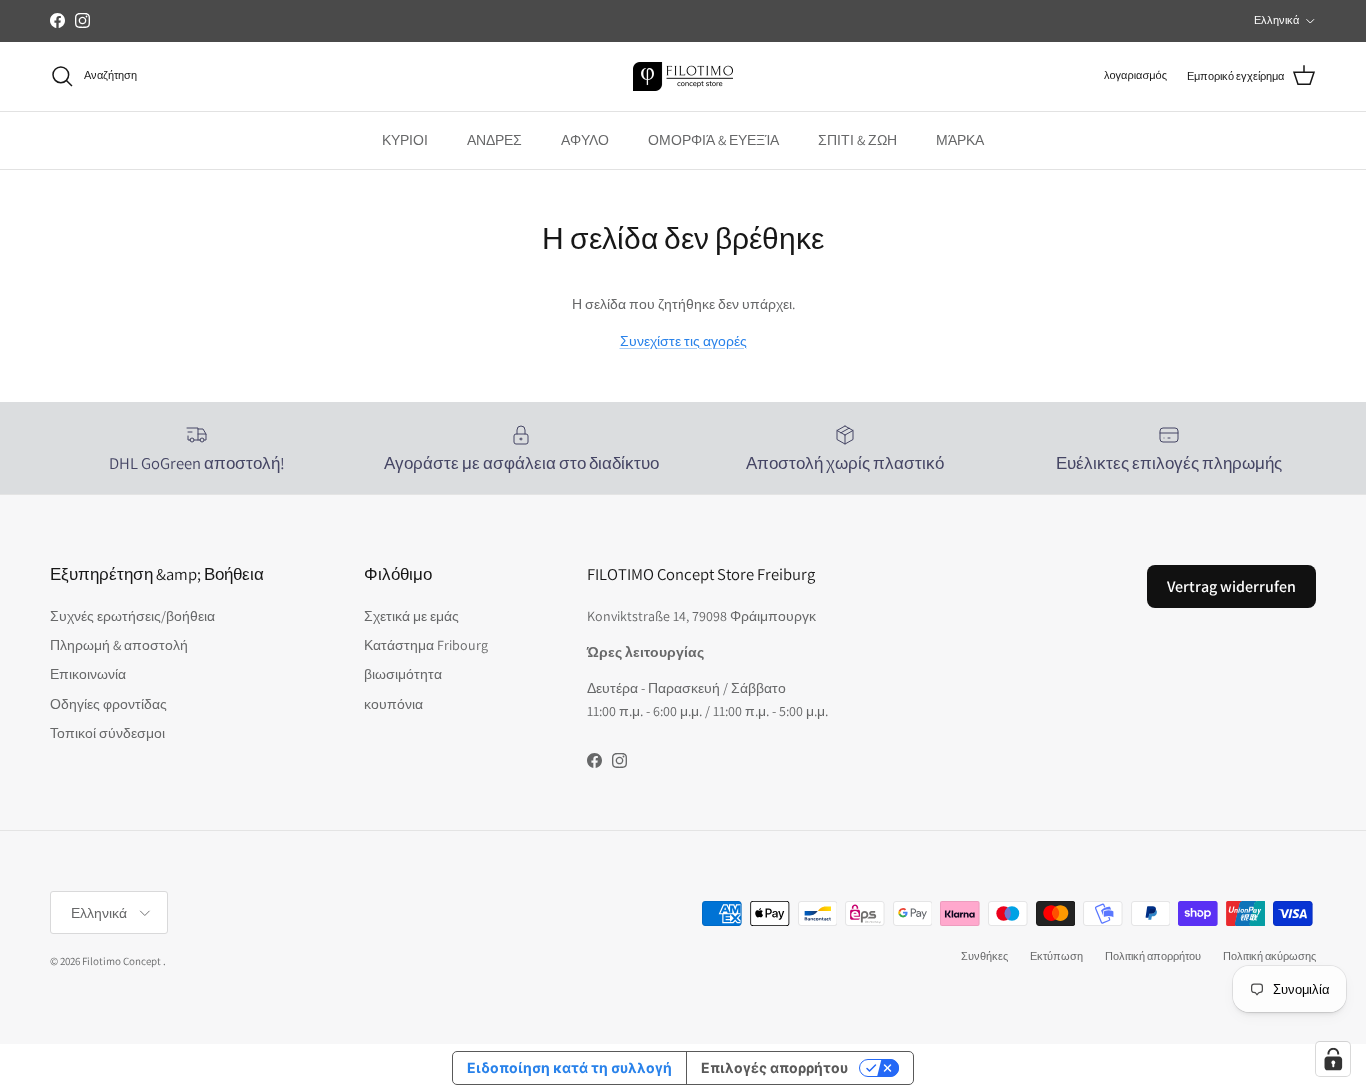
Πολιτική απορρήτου (1153, 956)
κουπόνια (393, 704)
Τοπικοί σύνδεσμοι (107, 733)
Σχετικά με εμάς (411, 616)
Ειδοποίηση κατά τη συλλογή (569, 1067)
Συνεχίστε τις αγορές (683, 341)
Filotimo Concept (121, 961)
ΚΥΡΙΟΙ (405, 140)
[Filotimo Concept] (683, 76)
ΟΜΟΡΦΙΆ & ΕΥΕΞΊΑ (713, 140)
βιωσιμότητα (403, 674)
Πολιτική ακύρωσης (1269, 956)
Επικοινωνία (88, 674)
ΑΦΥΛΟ (585, 140)
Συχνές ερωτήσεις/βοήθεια (132, 616)
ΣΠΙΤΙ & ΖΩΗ (857, 140)
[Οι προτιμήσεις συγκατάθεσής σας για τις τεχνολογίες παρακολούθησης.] (1333, 1059)
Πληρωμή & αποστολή (119, 645)
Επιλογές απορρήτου (774, 1067)
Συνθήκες (984, 956)
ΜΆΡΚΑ (960, 140)
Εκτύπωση (1056, 956)
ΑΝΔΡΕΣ (494, 140)
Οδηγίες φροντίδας (108, 704)
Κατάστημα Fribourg (426, 645)
